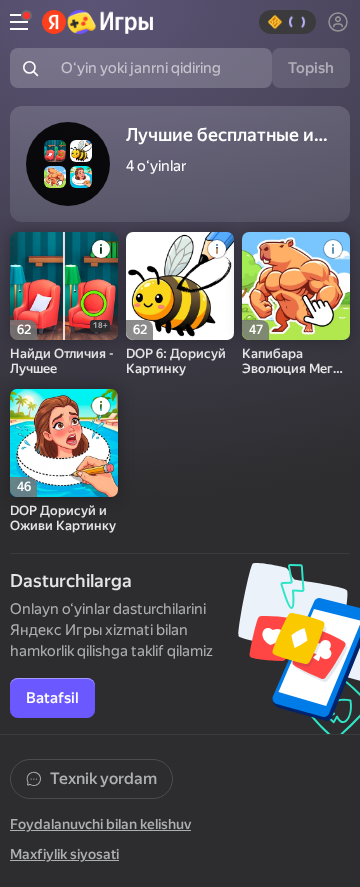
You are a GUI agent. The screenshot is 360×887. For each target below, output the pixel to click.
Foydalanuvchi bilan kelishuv (100, 824)
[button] (287, 22)
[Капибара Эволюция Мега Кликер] (296, 286)
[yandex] (97, 22)
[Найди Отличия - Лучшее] (64, 286)
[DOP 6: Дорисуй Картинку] (180, 286)
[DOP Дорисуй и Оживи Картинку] (64, 443)
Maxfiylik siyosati (64, 854)
